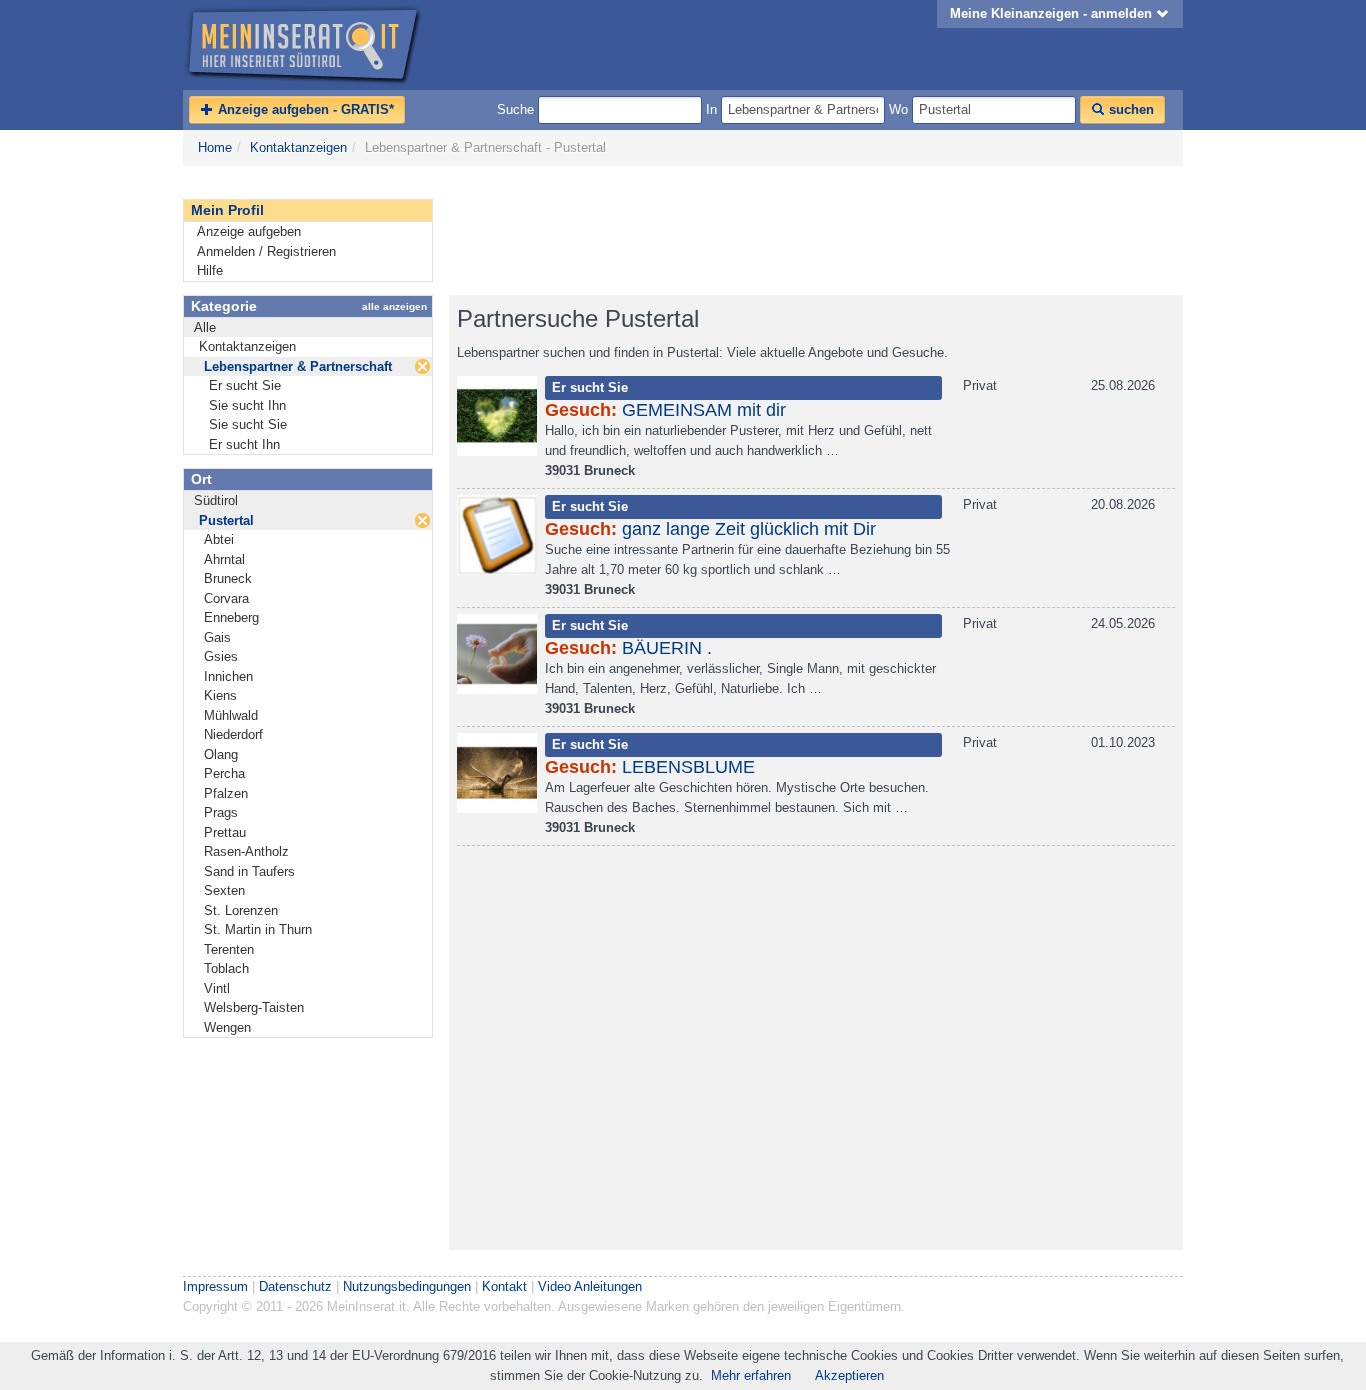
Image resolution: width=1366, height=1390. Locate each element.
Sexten (224, 890)
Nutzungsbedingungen (407, 1286)
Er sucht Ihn (244, 444)
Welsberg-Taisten (254, 1007)
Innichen (228, 676)
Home (215, 147)
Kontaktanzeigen (298, 147)
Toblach (226, 968)
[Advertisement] (813, 231)
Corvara (226, 598)
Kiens (220, 695)
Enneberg (231, 617)
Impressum (215, 1286)
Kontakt (504, 1286)
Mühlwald (231, 715)
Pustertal (226, 520)
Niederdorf (233, 734)
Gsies (221, 656)
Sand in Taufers (249, 871)
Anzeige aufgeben (249, 231)
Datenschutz (295, 1286)
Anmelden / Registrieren (266, 251)
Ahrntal (224, 559)
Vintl (217, 988)
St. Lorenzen (241, 910)
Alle (205, 327)
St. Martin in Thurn (258, 929)
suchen (1129, 109)
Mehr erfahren (751, 1375)
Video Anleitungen (590, 1286)
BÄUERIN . (667, 648)
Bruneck (228, 578)
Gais (217, 637)
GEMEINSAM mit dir (704, 410)
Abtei (219, 539)
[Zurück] (422, 366)
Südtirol (216, 500)
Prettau (225, 832)
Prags (221, 812)
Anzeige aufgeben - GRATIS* (304, 109)
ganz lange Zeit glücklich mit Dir (749, 529)
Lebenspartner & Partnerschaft (298, 366)
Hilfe (210, 270)
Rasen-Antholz (246, 851)
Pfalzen (226, 793)
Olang (221, 754)
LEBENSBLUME (688, 767)
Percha (224, 773)
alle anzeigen (394, 306)
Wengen (227, 1027)
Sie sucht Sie (248, 424)
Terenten (229, 949)
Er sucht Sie (245, 385)
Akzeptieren (849, 1375)
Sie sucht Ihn (247, 405)
